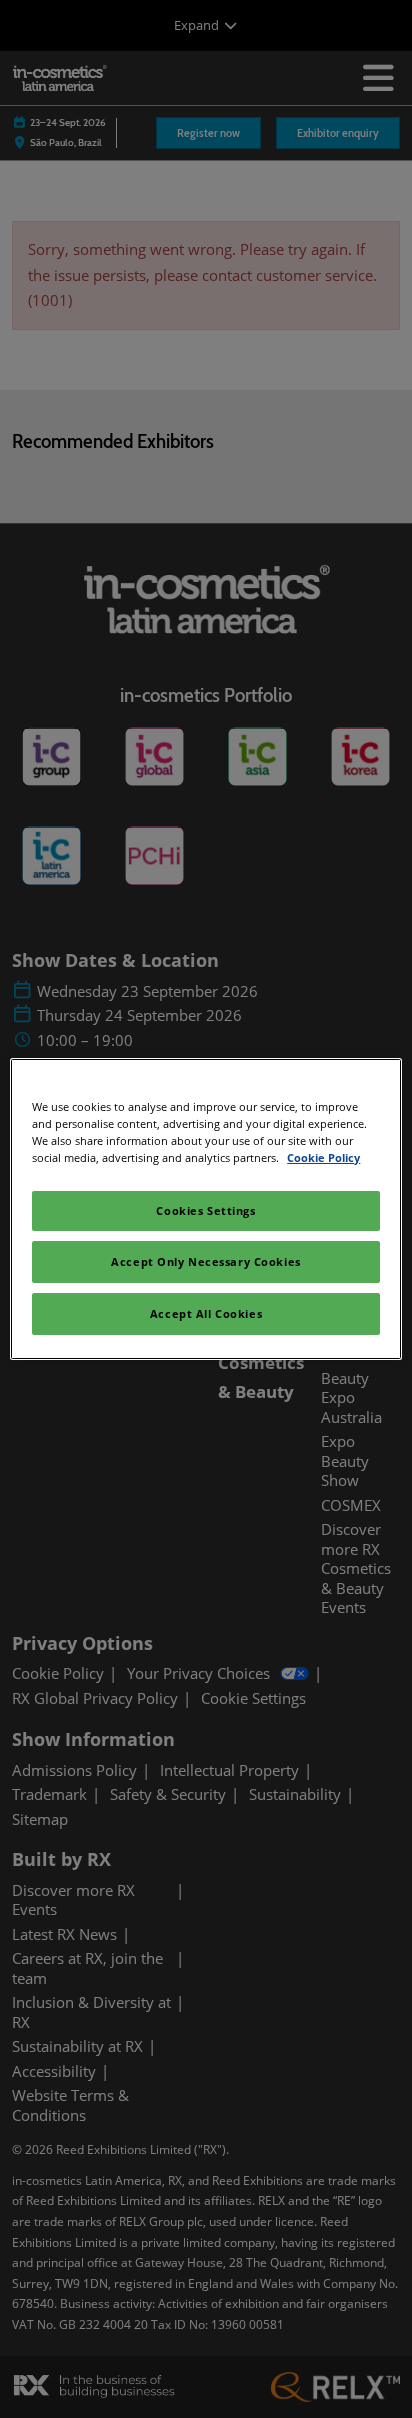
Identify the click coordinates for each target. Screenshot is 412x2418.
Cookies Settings (205, 1210)
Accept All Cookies (206, 1313)
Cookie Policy (323, 1157)
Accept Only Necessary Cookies (206, 1261)
